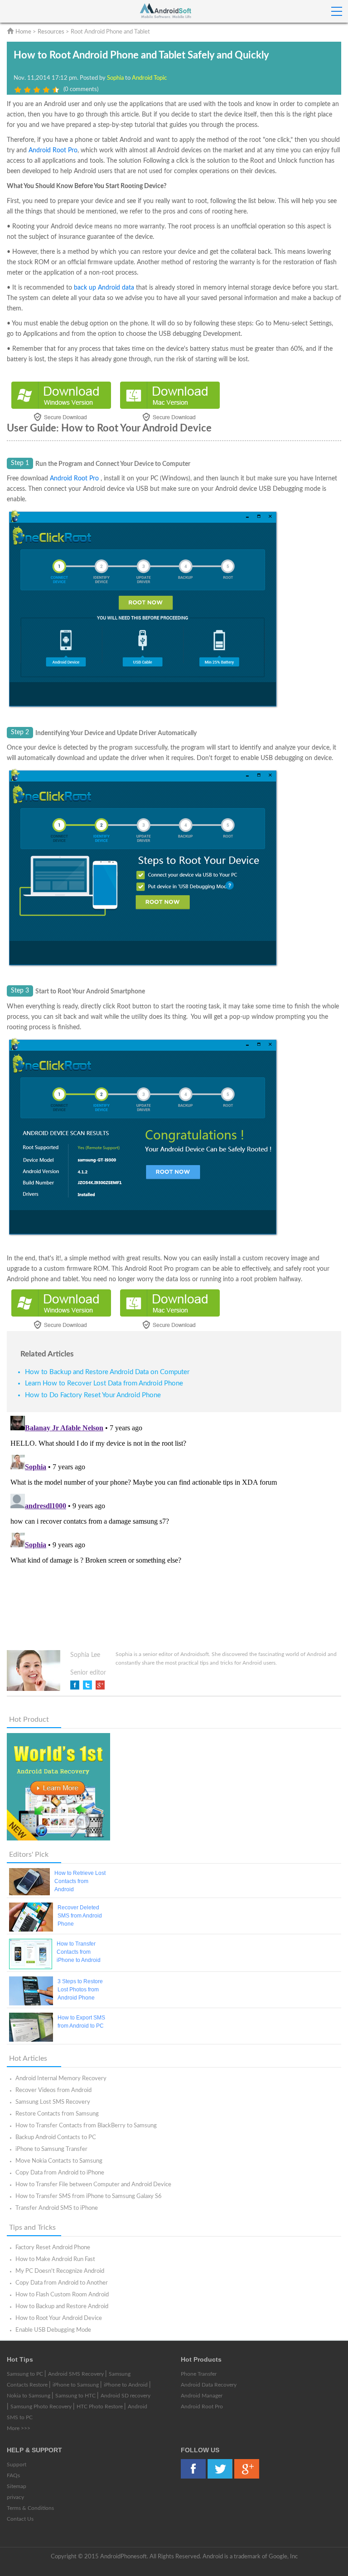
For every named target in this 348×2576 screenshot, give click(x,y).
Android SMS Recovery (77, 2374)
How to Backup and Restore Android (62, 2307)
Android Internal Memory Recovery (61, 2079)
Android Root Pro (53, 150)
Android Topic (149, 78)
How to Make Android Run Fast (55, 2259)
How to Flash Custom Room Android (62, 2295)
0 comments (81, 90)
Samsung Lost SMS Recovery (53, 2102)
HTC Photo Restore (100, 2407)
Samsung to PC (26, 2374)
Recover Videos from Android (53, 2090)
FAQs (13, 2475)
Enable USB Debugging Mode (53, 2330)
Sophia (116, 78)
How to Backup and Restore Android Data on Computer (107, 1372)
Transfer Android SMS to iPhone (57, 2208)
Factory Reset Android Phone (53, 2248)
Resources (51, 32)
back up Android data (104, 288)
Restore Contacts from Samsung (57, 2114)
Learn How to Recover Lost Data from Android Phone (104, 1383)
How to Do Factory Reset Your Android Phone (93, 1395)
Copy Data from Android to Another (62, 2283)
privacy (15, 2497)
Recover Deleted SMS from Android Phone (80, 1916)
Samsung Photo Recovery (42, 2407)
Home (23, 32)
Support (17, 2465)
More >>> (19, 2428)
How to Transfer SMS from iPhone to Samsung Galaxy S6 (89, 2196)
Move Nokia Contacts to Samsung (59, 2161)
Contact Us (20, 2519)
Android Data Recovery (209, 2385)
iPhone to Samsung (76, 2385)
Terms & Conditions (30, 2508)
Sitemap (17, 2486)
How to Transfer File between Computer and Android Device (93, 2185)
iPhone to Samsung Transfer (51, 2149)
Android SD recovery (126, 2396)
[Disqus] (174, 1525)
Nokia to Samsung (29, 2396)
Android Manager (202, 2396)
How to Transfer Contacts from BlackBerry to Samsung (86, 2126)
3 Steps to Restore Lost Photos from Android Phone (80, 1990)
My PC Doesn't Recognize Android (60, 2271)
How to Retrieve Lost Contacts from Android (80, 1881)
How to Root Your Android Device (59, 2318)
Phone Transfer (199, 2374)
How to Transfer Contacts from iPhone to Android (79, 1952)
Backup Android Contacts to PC (56, 2138)
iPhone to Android (126, 2385)
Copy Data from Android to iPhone (60, 2173)
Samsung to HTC (76, 2396)
